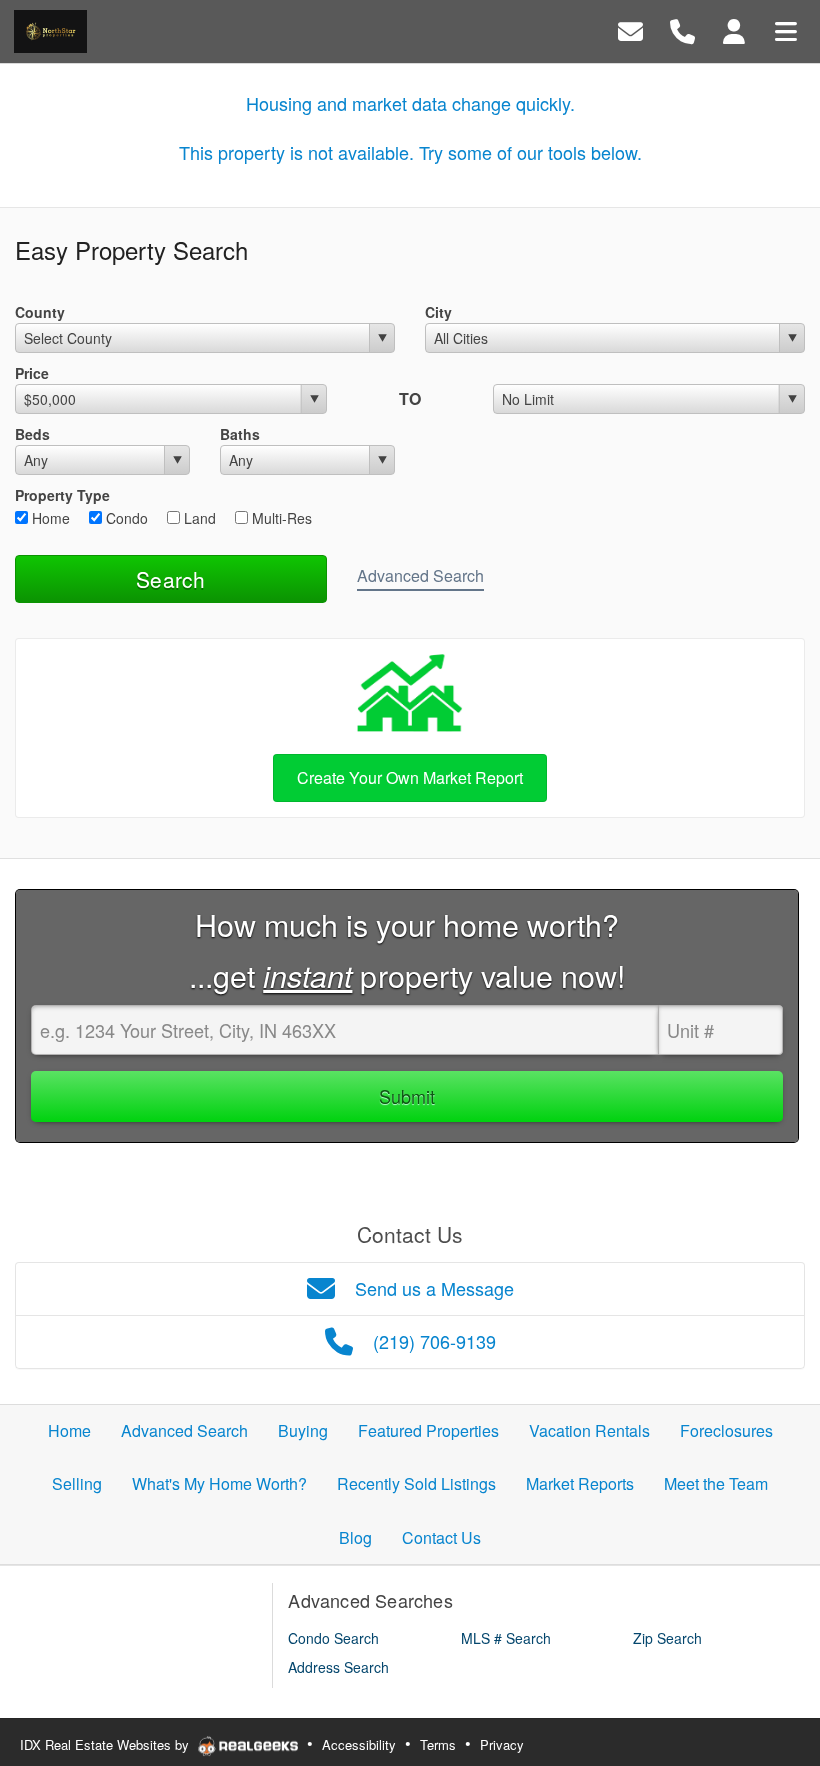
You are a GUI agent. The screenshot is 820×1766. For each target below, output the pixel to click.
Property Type (62, 495)
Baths (240, 434)
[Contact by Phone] (682, 29)
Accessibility (359, 1744)
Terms (438, 1744)
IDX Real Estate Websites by (106, 1744)
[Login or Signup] (734, 29)
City (438, 312)
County (40, 312)
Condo (125, 518)
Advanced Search (420, 575)
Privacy (502, 1744)
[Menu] (786, 29)
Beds (32, 434)
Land (198, 518)
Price (32, 373)
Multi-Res (280, 518)
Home (49, 518)
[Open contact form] (630, 29)
